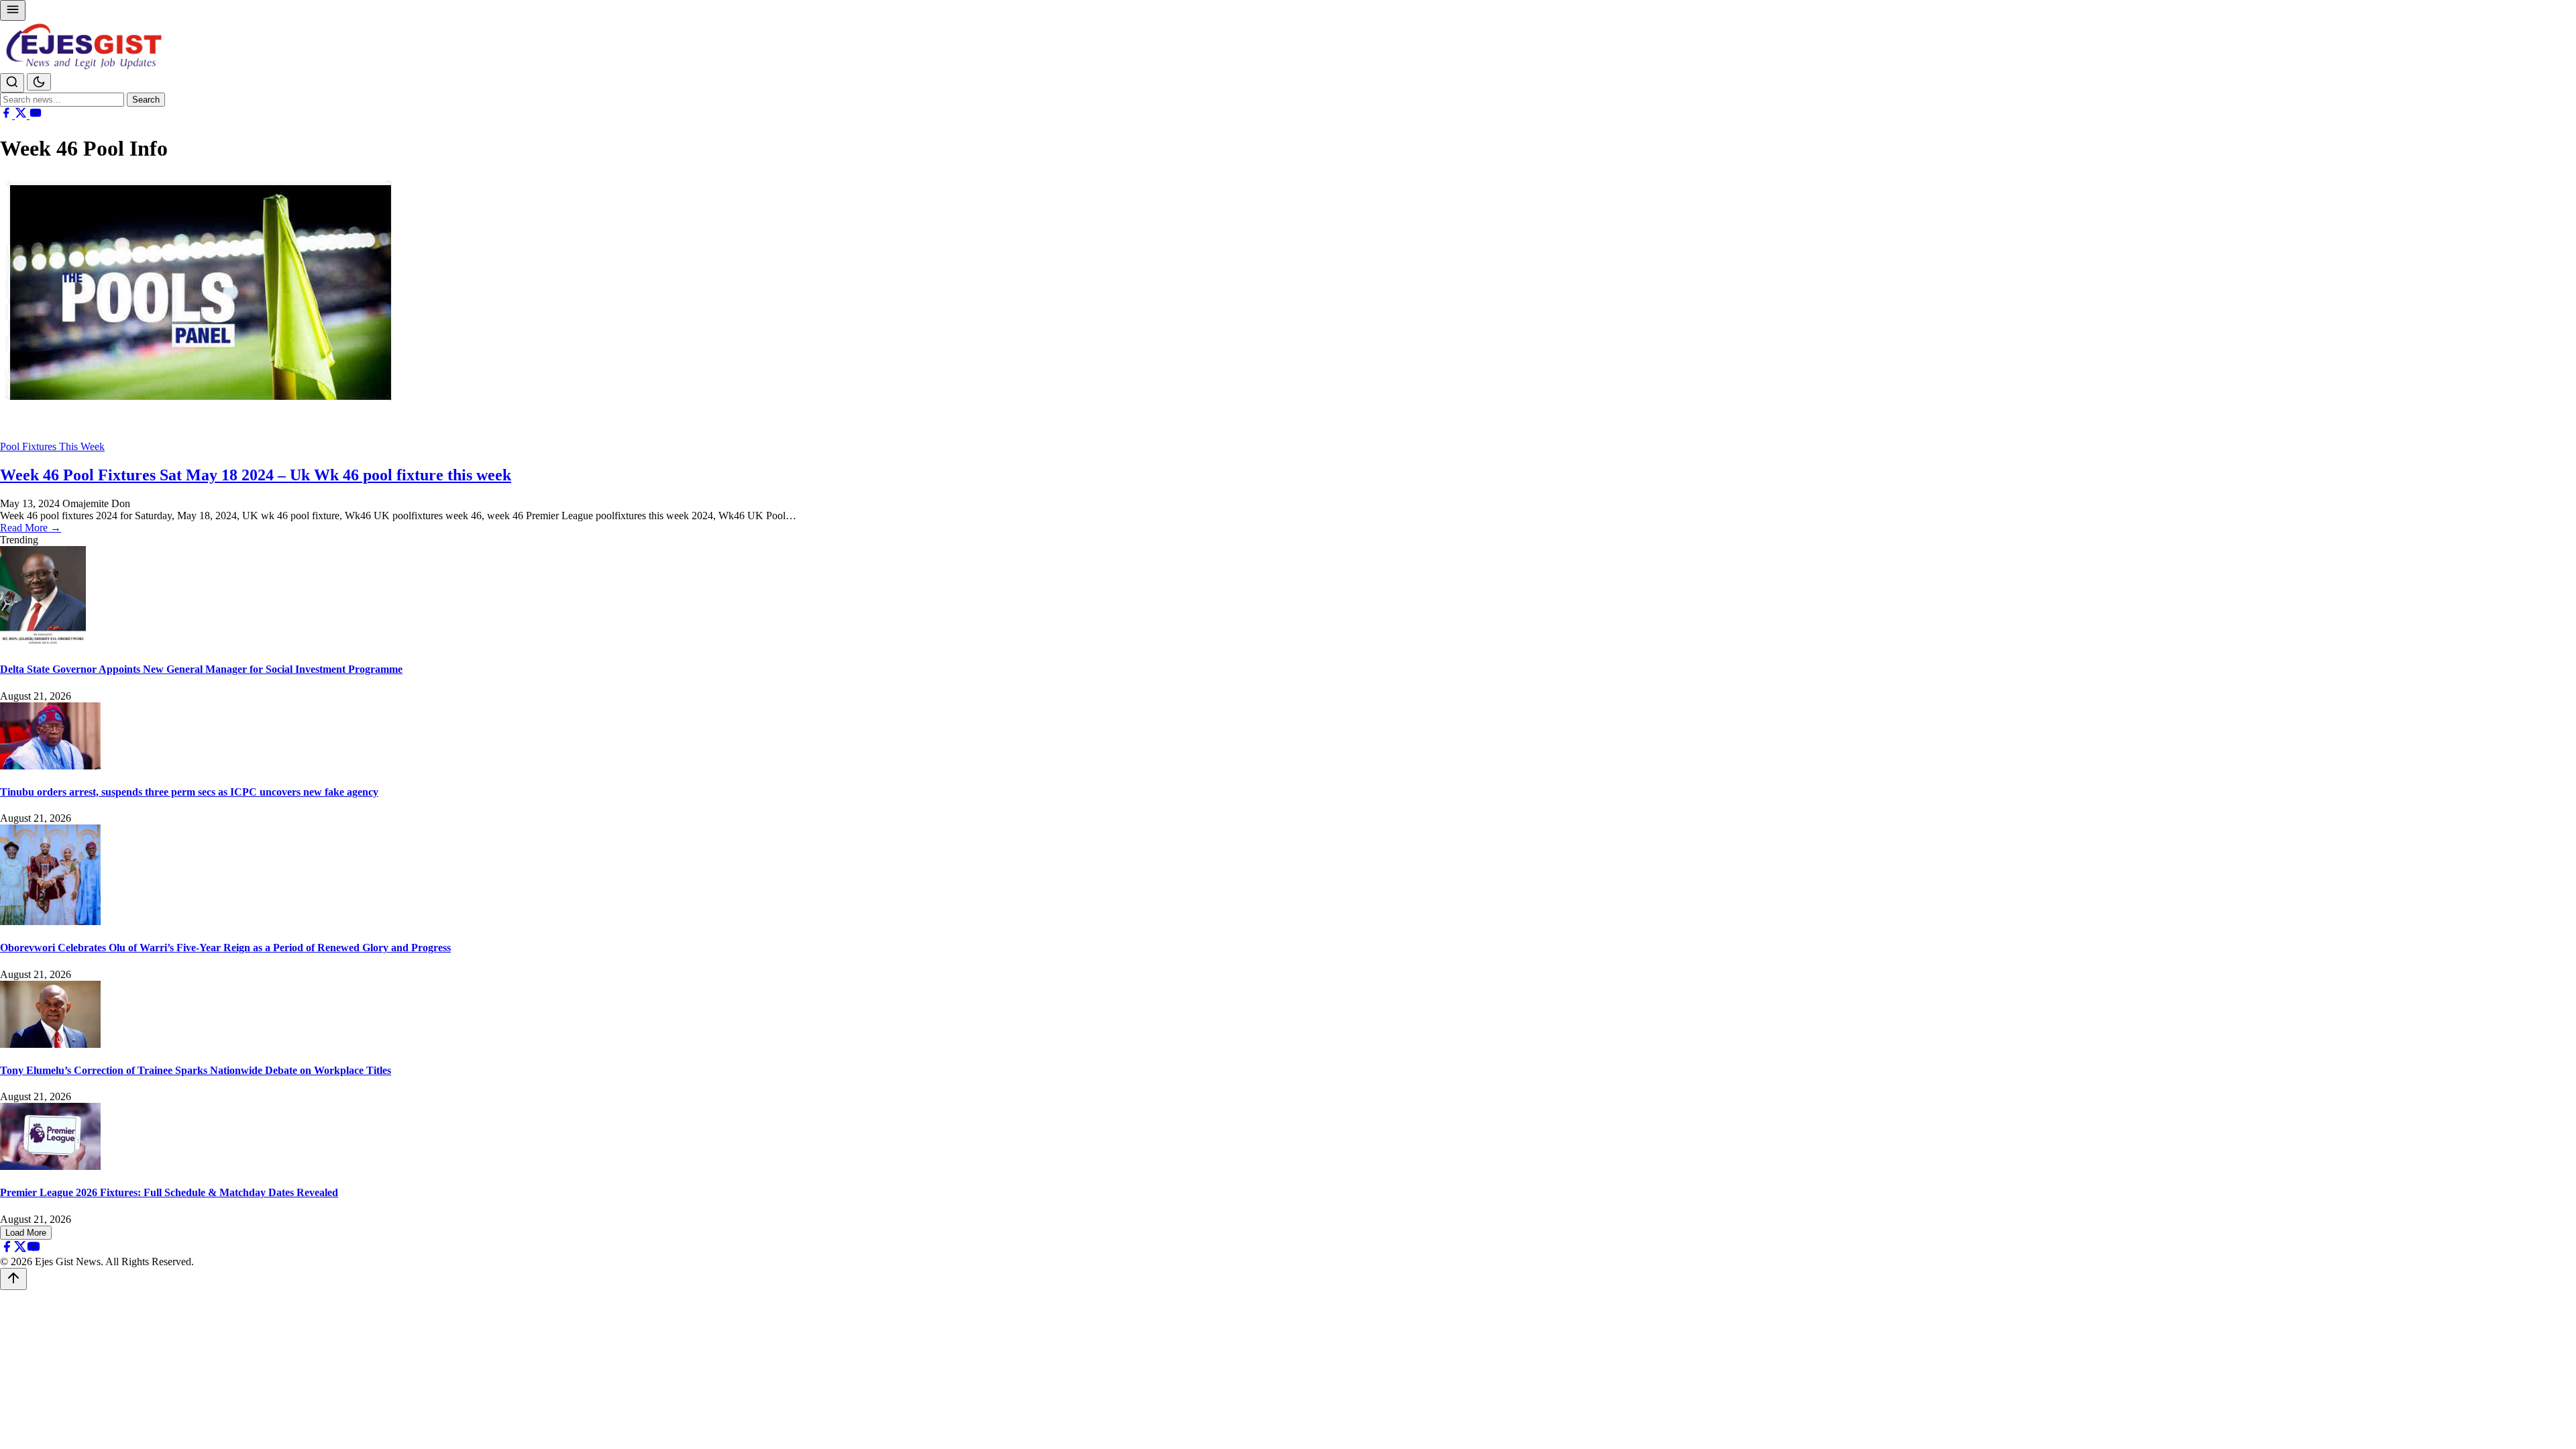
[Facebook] (7, 115)
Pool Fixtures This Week (52, 446)
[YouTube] (36, 115)
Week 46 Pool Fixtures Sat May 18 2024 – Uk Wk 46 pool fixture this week (256, 475)
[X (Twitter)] (22, 115)
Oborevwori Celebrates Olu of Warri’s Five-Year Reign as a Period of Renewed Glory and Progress (225, 948)
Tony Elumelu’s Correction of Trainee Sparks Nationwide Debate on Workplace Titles (196, 1070)
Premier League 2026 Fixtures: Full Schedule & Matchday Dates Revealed (169, 1192)
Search (146, 100)
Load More (26, 1233)
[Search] (12, 83)
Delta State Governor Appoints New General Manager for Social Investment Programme (201, 669)
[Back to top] (13, 1279)
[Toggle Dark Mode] (39, 82)
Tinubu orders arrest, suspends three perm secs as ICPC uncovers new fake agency (189, 792)
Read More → (31, 528)
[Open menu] (13, 10)
